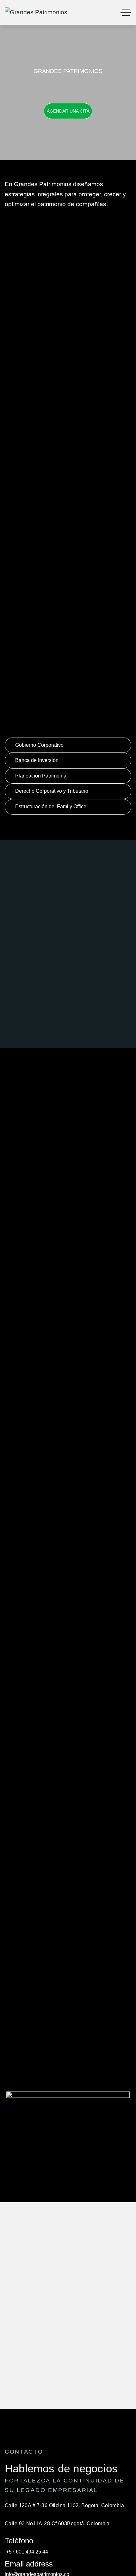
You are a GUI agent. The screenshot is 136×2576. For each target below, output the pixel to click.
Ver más (68, 311)
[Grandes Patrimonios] (36, 13)
